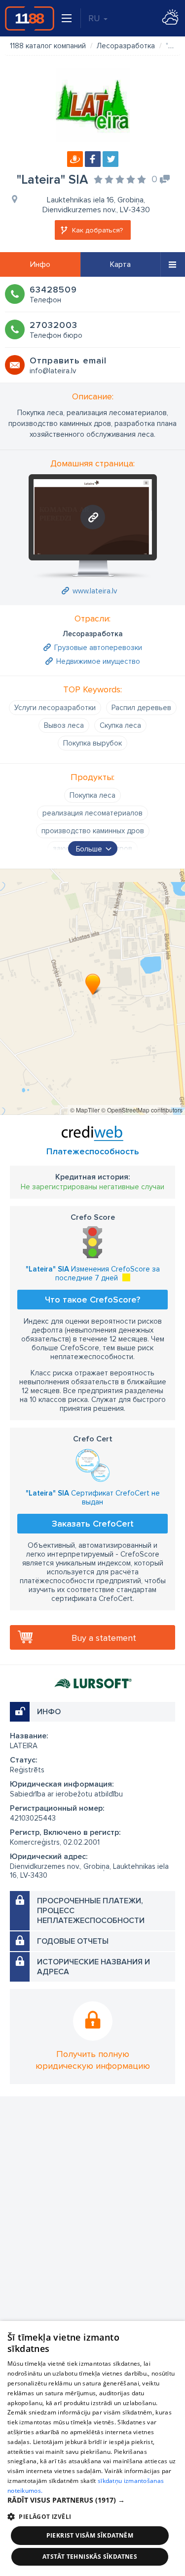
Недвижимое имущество (98, 661)
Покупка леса (92, 795)
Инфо (40, 264)
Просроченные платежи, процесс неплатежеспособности (91, 1911)
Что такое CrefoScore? (92, 1300)
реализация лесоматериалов (92, 813)
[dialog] (92, 2448)
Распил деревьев (141, 708)
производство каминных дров (93, 831)
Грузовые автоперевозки (98, 648)
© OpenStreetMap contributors (142, 1110)
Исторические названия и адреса (93, 1967)
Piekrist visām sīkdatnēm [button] (90, 2535)
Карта (120, 264)
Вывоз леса (64, 725)
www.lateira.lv (95, 591)
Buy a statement (104, 1638)
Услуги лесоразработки (55, 708)
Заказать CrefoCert (93, 1524)
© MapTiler (85, 1110)
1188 (30, 18)
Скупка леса (120, 725)
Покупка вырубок (92, 743)
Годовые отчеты (73, 1941)
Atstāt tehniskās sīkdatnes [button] (90, 2557)
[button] (92, 2500)
